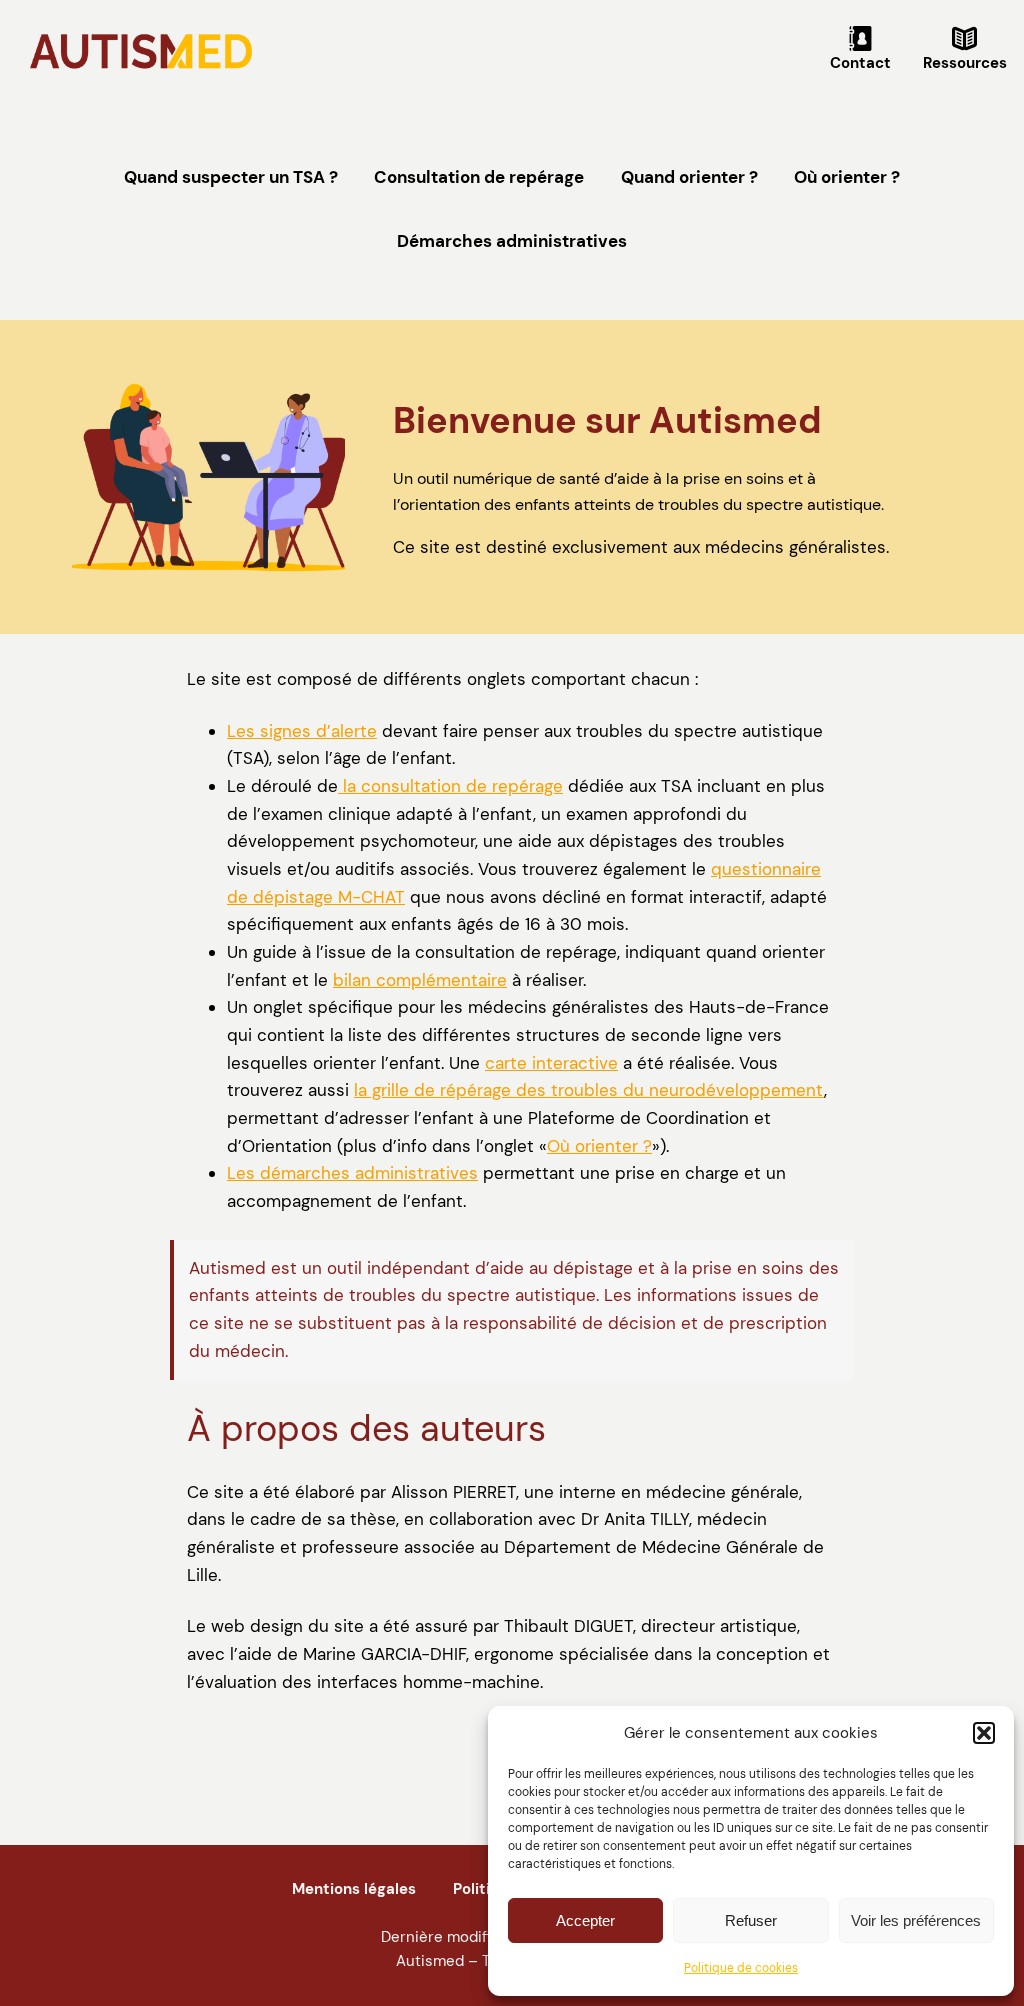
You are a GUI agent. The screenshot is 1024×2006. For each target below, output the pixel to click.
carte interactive (551, 1063)
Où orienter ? (599, 1146)
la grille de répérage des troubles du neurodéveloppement (589, 1090)
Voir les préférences (916, 1920)
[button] (984, 1733)
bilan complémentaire (420, 980)
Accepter (585, 1920)
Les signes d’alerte (302, 731)
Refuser (751, 1920)
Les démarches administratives (352, 1173)
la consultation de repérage (450, 786)
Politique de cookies (741, 1968)
